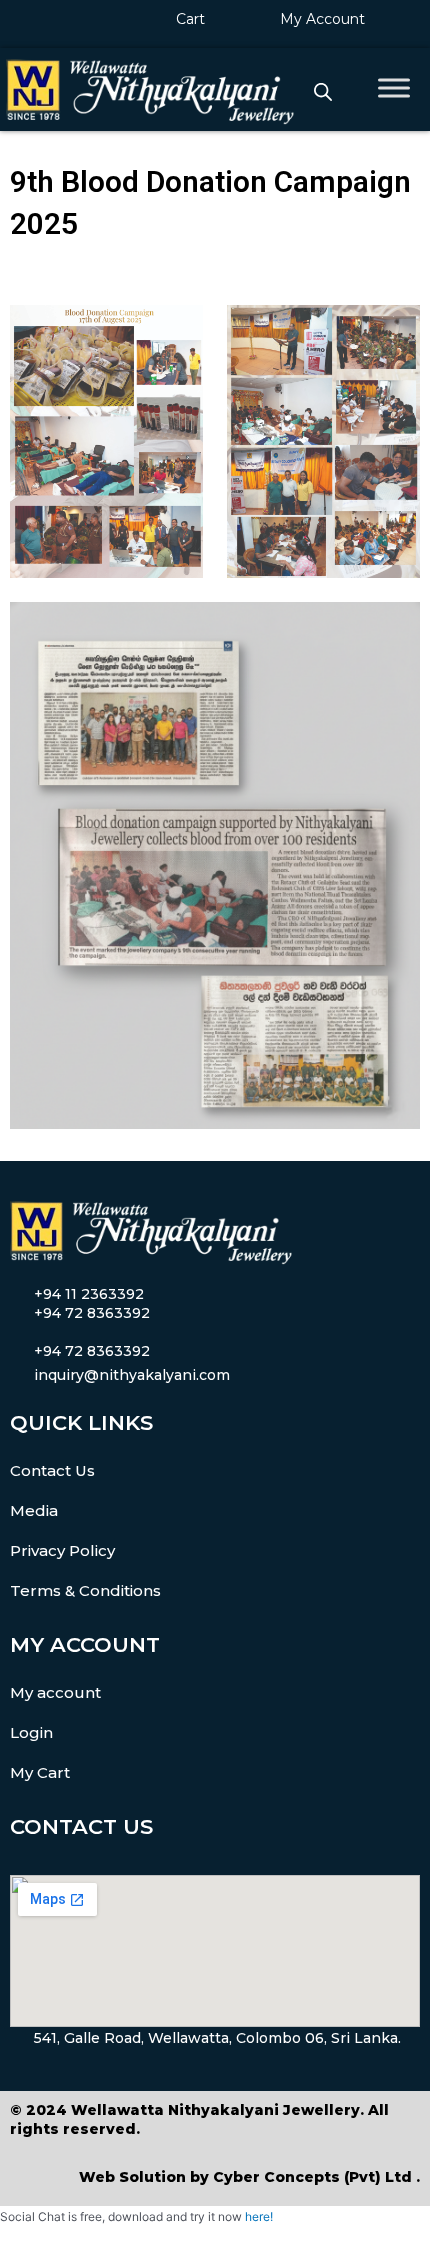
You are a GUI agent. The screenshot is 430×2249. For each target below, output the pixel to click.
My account (55, 1692)
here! (259, 2216)
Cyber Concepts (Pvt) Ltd (312, 2177)
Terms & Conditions (85, 1590)
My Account (322, 19)
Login (31, 1732)
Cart (190, 19)
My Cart (40, 1772)
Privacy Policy (62, 1550)
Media (34, 1510)
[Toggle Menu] (394, 87)
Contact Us (52, 1470)
